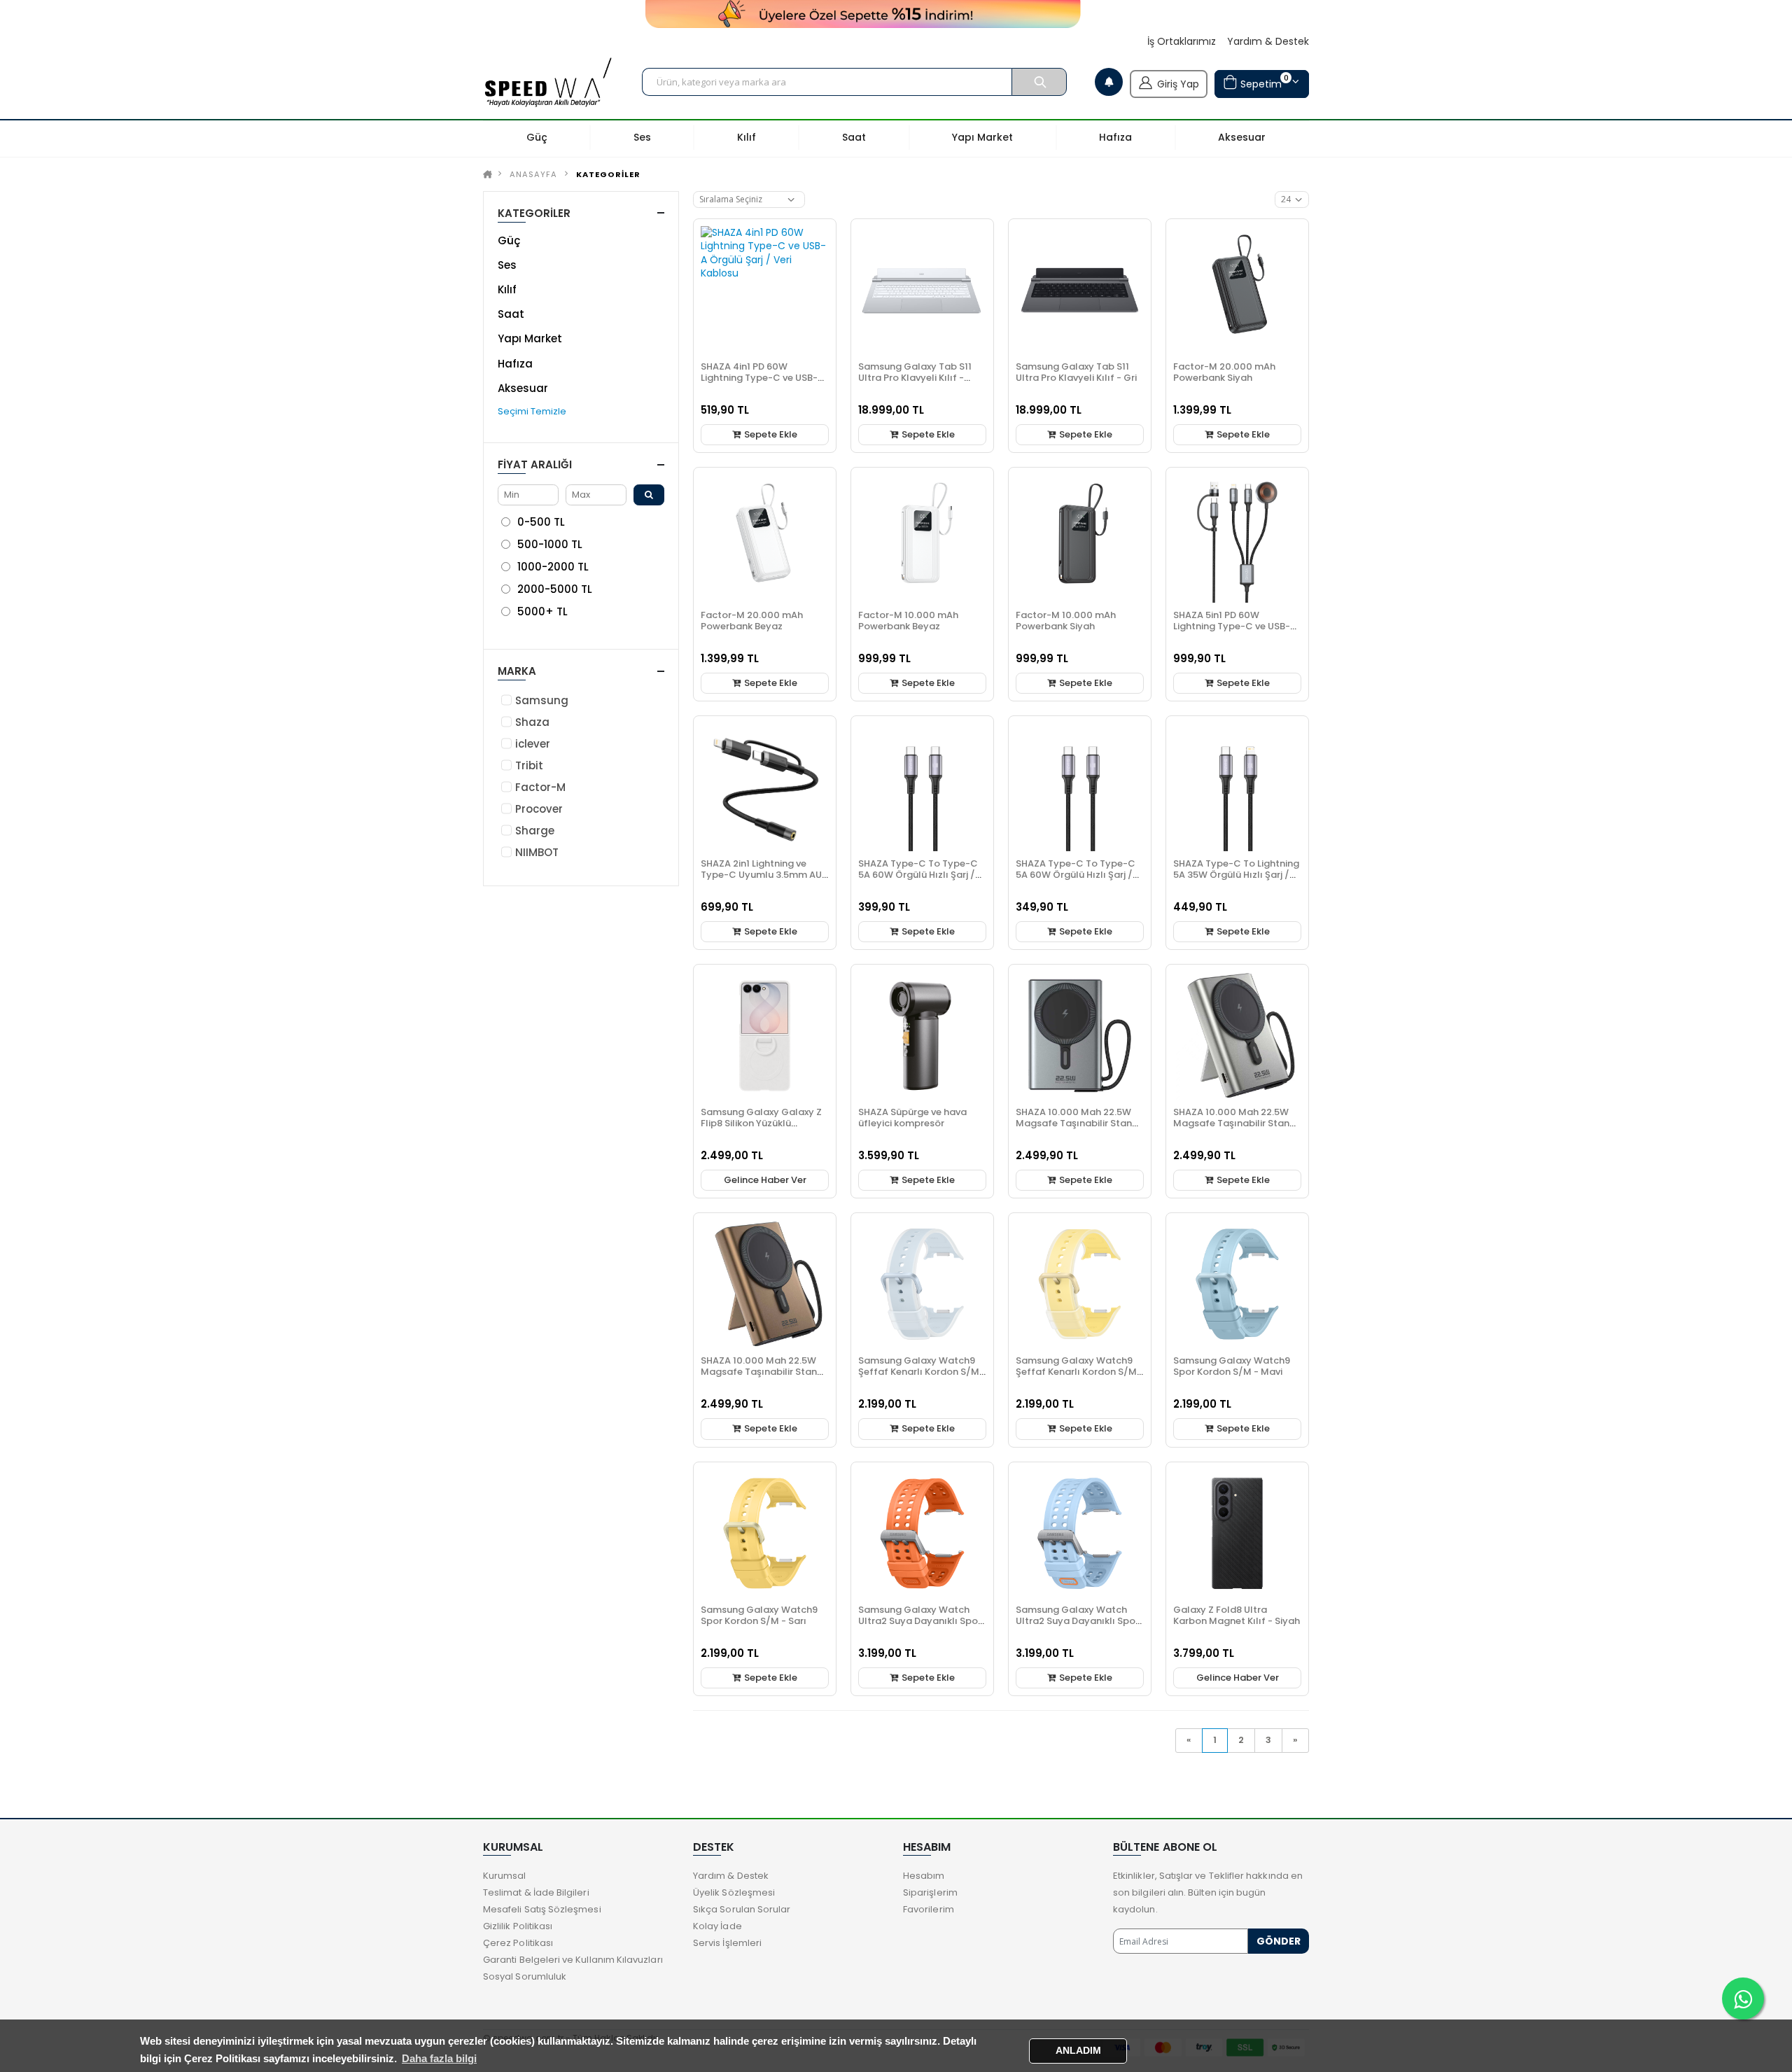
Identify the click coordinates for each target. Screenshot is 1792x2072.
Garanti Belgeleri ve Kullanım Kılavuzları (573, 1960)
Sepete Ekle (770, 434)
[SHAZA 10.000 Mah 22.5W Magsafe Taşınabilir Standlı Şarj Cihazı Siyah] (1080, 1036)
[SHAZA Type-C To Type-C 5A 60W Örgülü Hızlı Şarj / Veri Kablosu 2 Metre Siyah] (922, 787)
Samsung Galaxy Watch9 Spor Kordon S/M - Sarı (759, 1615)
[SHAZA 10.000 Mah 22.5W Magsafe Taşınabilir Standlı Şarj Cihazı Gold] (765, 1284)
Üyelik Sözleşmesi (734, 1892)
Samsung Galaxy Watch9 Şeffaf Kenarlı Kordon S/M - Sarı (1080, 1372)
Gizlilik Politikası (518, 1926)
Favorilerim (929, 1909)
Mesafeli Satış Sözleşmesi (542, 1909)
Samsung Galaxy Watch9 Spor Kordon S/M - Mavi (1232, 1366)
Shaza (532, 722)
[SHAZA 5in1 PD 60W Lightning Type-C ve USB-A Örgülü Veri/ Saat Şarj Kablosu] (1237, 539)
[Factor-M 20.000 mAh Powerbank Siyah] (1237, 290)
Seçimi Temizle (532, 411)
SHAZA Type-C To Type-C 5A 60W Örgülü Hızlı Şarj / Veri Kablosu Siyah (1076, 875)
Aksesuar (523, 388)
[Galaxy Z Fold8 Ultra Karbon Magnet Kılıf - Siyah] (1237, 1533)
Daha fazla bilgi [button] (439, 2058)
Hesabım (924, 1876)
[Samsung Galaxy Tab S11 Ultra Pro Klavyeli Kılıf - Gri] (1080, 290)
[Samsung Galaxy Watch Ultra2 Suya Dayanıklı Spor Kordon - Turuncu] (922, 1533)
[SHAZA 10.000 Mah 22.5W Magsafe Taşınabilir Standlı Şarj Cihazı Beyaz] (1237, 1036)
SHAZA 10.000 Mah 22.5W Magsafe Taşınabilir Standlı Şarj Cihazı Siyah (1080, 1123)
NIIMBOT (537, 852)
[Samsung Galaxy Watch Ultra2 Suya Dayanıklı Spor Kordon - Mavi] (1080, 1533)
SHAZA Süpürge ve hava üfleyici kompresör (912, 1118)
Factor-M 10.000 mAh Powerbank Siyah (1066, 621)
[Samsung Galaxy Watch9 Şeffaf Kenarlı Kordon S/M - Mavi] (922, 1284)
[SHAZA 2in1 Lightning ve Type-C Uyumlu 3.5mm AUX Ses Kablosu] (765, 787)
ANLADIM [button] (1078, 2051)
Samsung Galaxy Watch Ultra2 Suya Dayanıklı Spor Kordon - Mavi (1077, 1621)
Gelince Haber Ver (765, 1180)
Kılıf (507, 289)
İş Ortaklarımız (1182, 42)
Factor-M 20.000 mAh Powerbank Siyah (1224, 372)
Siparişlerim (930, 1892)
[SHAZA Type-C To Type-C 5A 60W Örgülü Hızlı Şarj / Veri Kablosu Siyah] (1080, 787)
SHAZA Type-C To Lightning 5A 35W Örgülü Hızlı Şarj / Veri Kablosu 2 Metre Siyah (1236, 875)
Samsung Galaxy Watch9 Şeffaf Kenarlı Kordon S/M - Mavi (922, 1372)
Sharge (535, 831)
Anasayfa (533, 174)
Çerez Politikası (518, 1943)
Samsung (542, 700)
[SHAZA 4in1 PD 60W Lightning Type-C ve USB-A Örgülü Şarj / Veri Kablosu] (765, 290)
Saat (511, 314)
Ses (507, 265)
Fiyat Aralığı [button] (535, 464)
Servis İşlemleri (727, 1943)
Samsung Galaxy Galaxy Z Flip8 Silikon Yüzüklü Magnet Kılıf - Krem (761, 1123)
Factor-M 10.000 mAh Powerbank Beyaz (908, 621)
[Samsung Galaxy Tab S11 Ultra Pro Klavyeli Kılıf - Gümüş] (922, 290)
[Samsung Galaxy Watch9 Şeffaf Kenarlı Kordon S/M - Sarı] (1080, 1284)
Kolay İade (717, 1926)
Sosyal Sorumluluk (525, 1976)
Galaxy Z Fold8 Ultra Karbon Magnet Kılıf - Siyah (1237, 1615)
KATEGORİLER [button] (534, 213)
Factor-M (540, 787)
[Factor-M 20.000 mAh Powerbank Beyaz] (765, 539)
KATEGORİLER (608, 174)
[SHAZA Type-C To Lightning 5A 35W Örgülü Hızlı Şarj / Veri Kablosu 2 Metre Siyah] (1237, 787)
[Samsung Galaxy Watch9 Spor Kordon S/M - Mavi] (1237, 1284)
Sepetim (1263, 82)
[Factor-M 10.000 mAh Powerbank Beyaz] (922, 539)
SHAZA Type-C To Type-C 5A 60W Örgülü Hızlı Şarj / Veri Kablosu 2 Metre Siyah (919, 875)
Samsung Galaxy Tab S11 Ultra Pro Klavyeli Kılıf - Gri (1076, 372)
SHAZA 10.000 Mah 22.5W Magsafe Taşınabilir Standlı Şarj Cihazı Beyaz (1237, 1123)
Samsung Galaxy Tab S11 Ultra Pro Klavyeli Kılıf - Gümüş (915, 378)
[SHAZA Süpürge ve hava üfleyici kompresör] (922, 1036)
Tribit (529, 765)
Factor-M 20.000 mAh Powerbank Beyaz (752, 621)
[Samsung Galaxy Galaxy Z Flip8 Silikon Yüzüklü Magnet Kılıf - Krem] (765, 1036)
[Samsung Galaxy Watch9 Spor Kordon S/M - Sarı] (765, 1533)
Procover (539, 809)
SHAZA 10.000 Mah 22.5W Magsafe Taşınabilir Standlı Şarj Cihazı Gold (765, 1372)
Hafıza (515, 364)
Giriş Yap (1178, 84)
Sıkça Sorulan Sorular (742, 1909)
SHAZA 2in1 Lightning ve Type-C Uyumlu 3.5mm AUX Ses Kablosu (764, 875)
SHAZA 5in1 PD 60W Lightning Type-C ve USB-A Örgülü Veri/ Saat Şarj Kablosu (1235, 632)
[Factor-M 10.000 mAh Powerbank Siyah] (1080, 539)
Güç (509, 240)
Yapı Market (530, 338)
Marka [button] (517, 671)
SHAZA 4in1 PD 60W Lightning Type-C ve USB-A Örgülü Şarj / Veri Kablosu (762, 378)
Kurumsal (505, 1876)
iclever (533, 744)
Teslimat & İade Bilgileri (536, 1892)
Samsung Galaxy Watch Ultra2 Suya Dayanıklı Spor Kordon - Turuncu (920, 1621)
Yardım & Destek (1268, 42)
